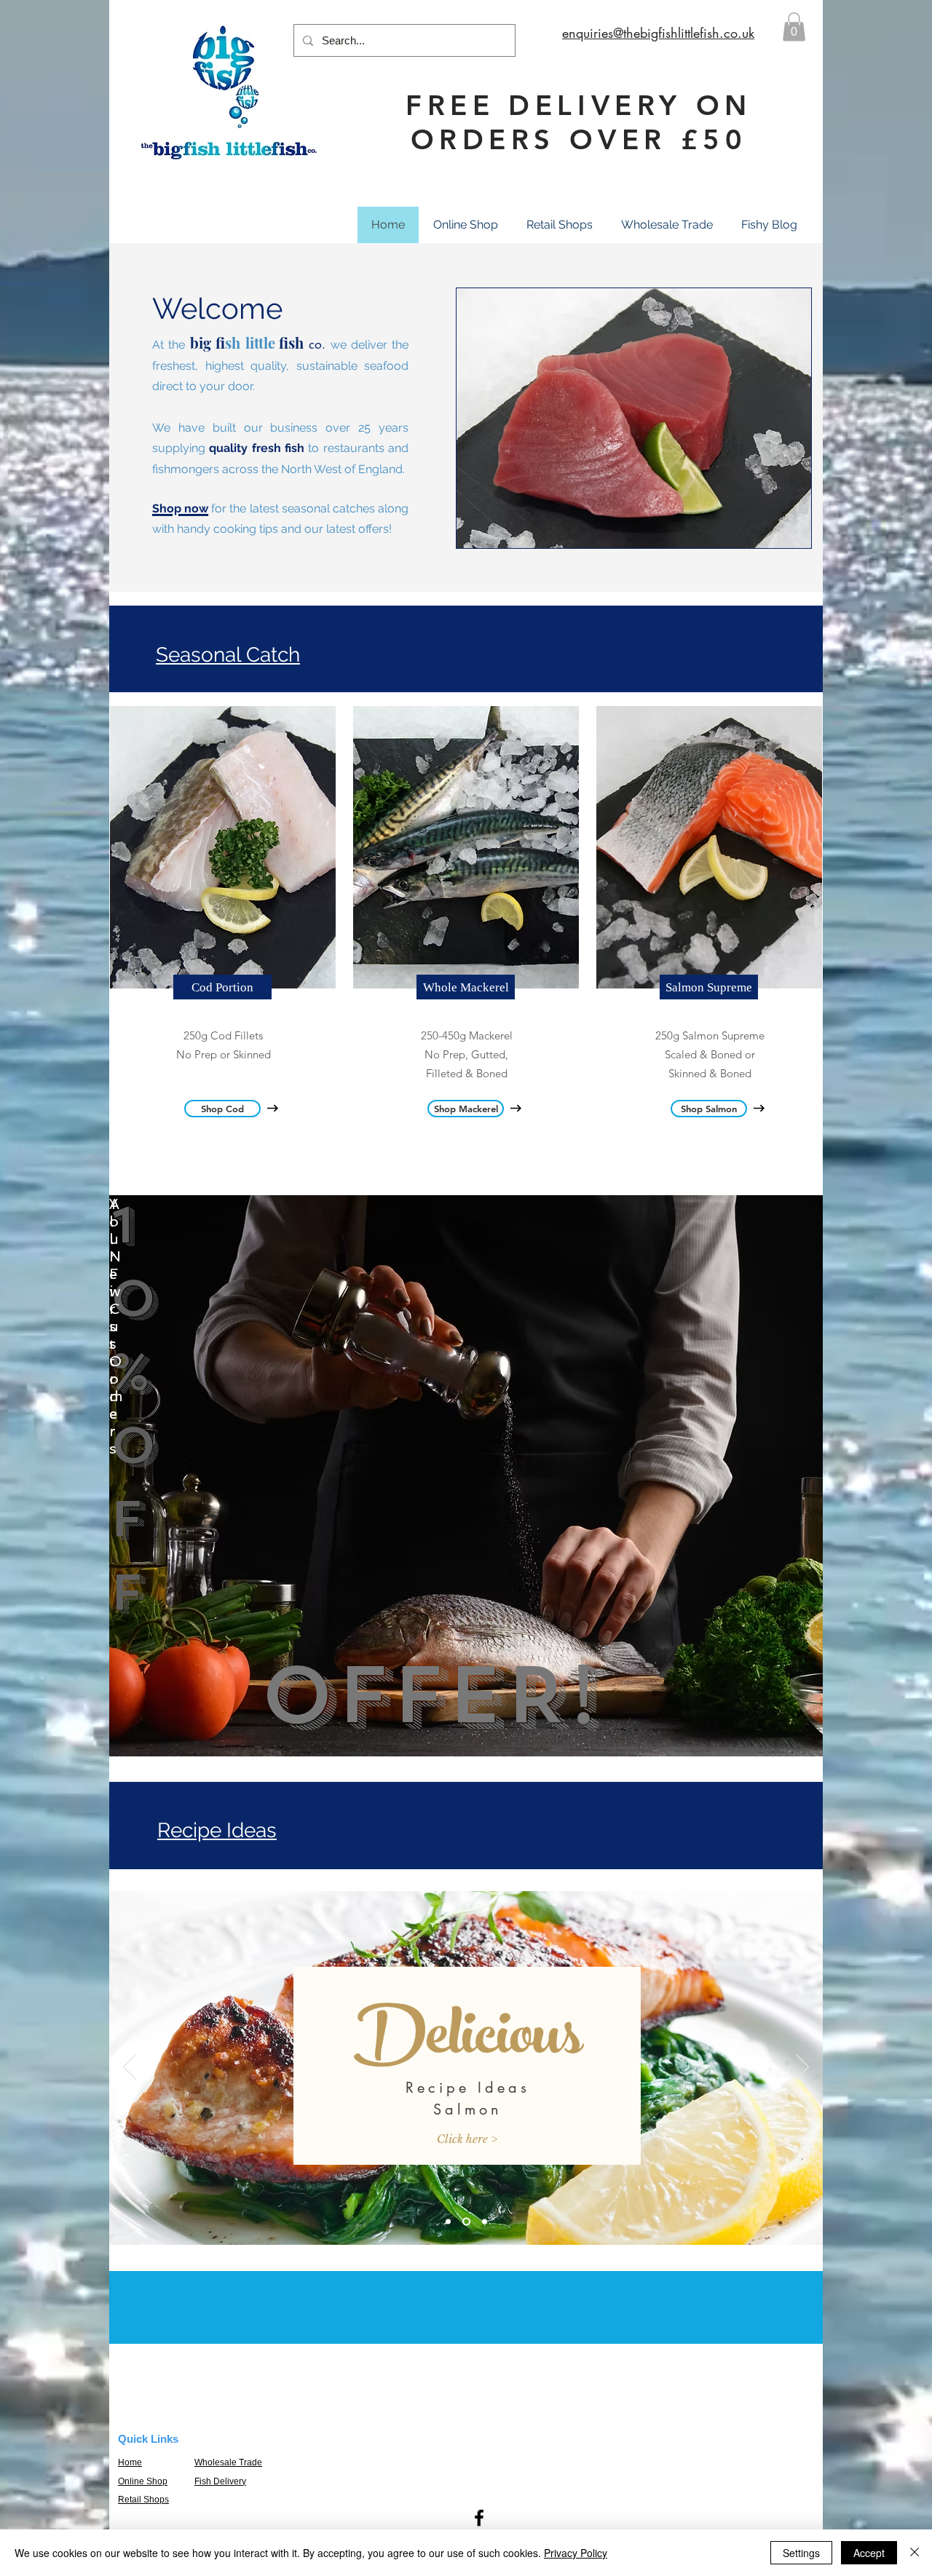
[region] (466, 1476)
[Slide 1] (448, 2222)
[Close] (915, 2553)
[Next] (802, 2068)
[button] (794, 27)
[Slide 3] (485, 2222)
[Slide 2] (466, 2222)
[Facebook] (479, 2518)
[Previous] (130, 2068)
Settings (801, 2553)
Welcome (217, 308)
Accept (869, 2553)
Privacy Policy (576, 2553)
